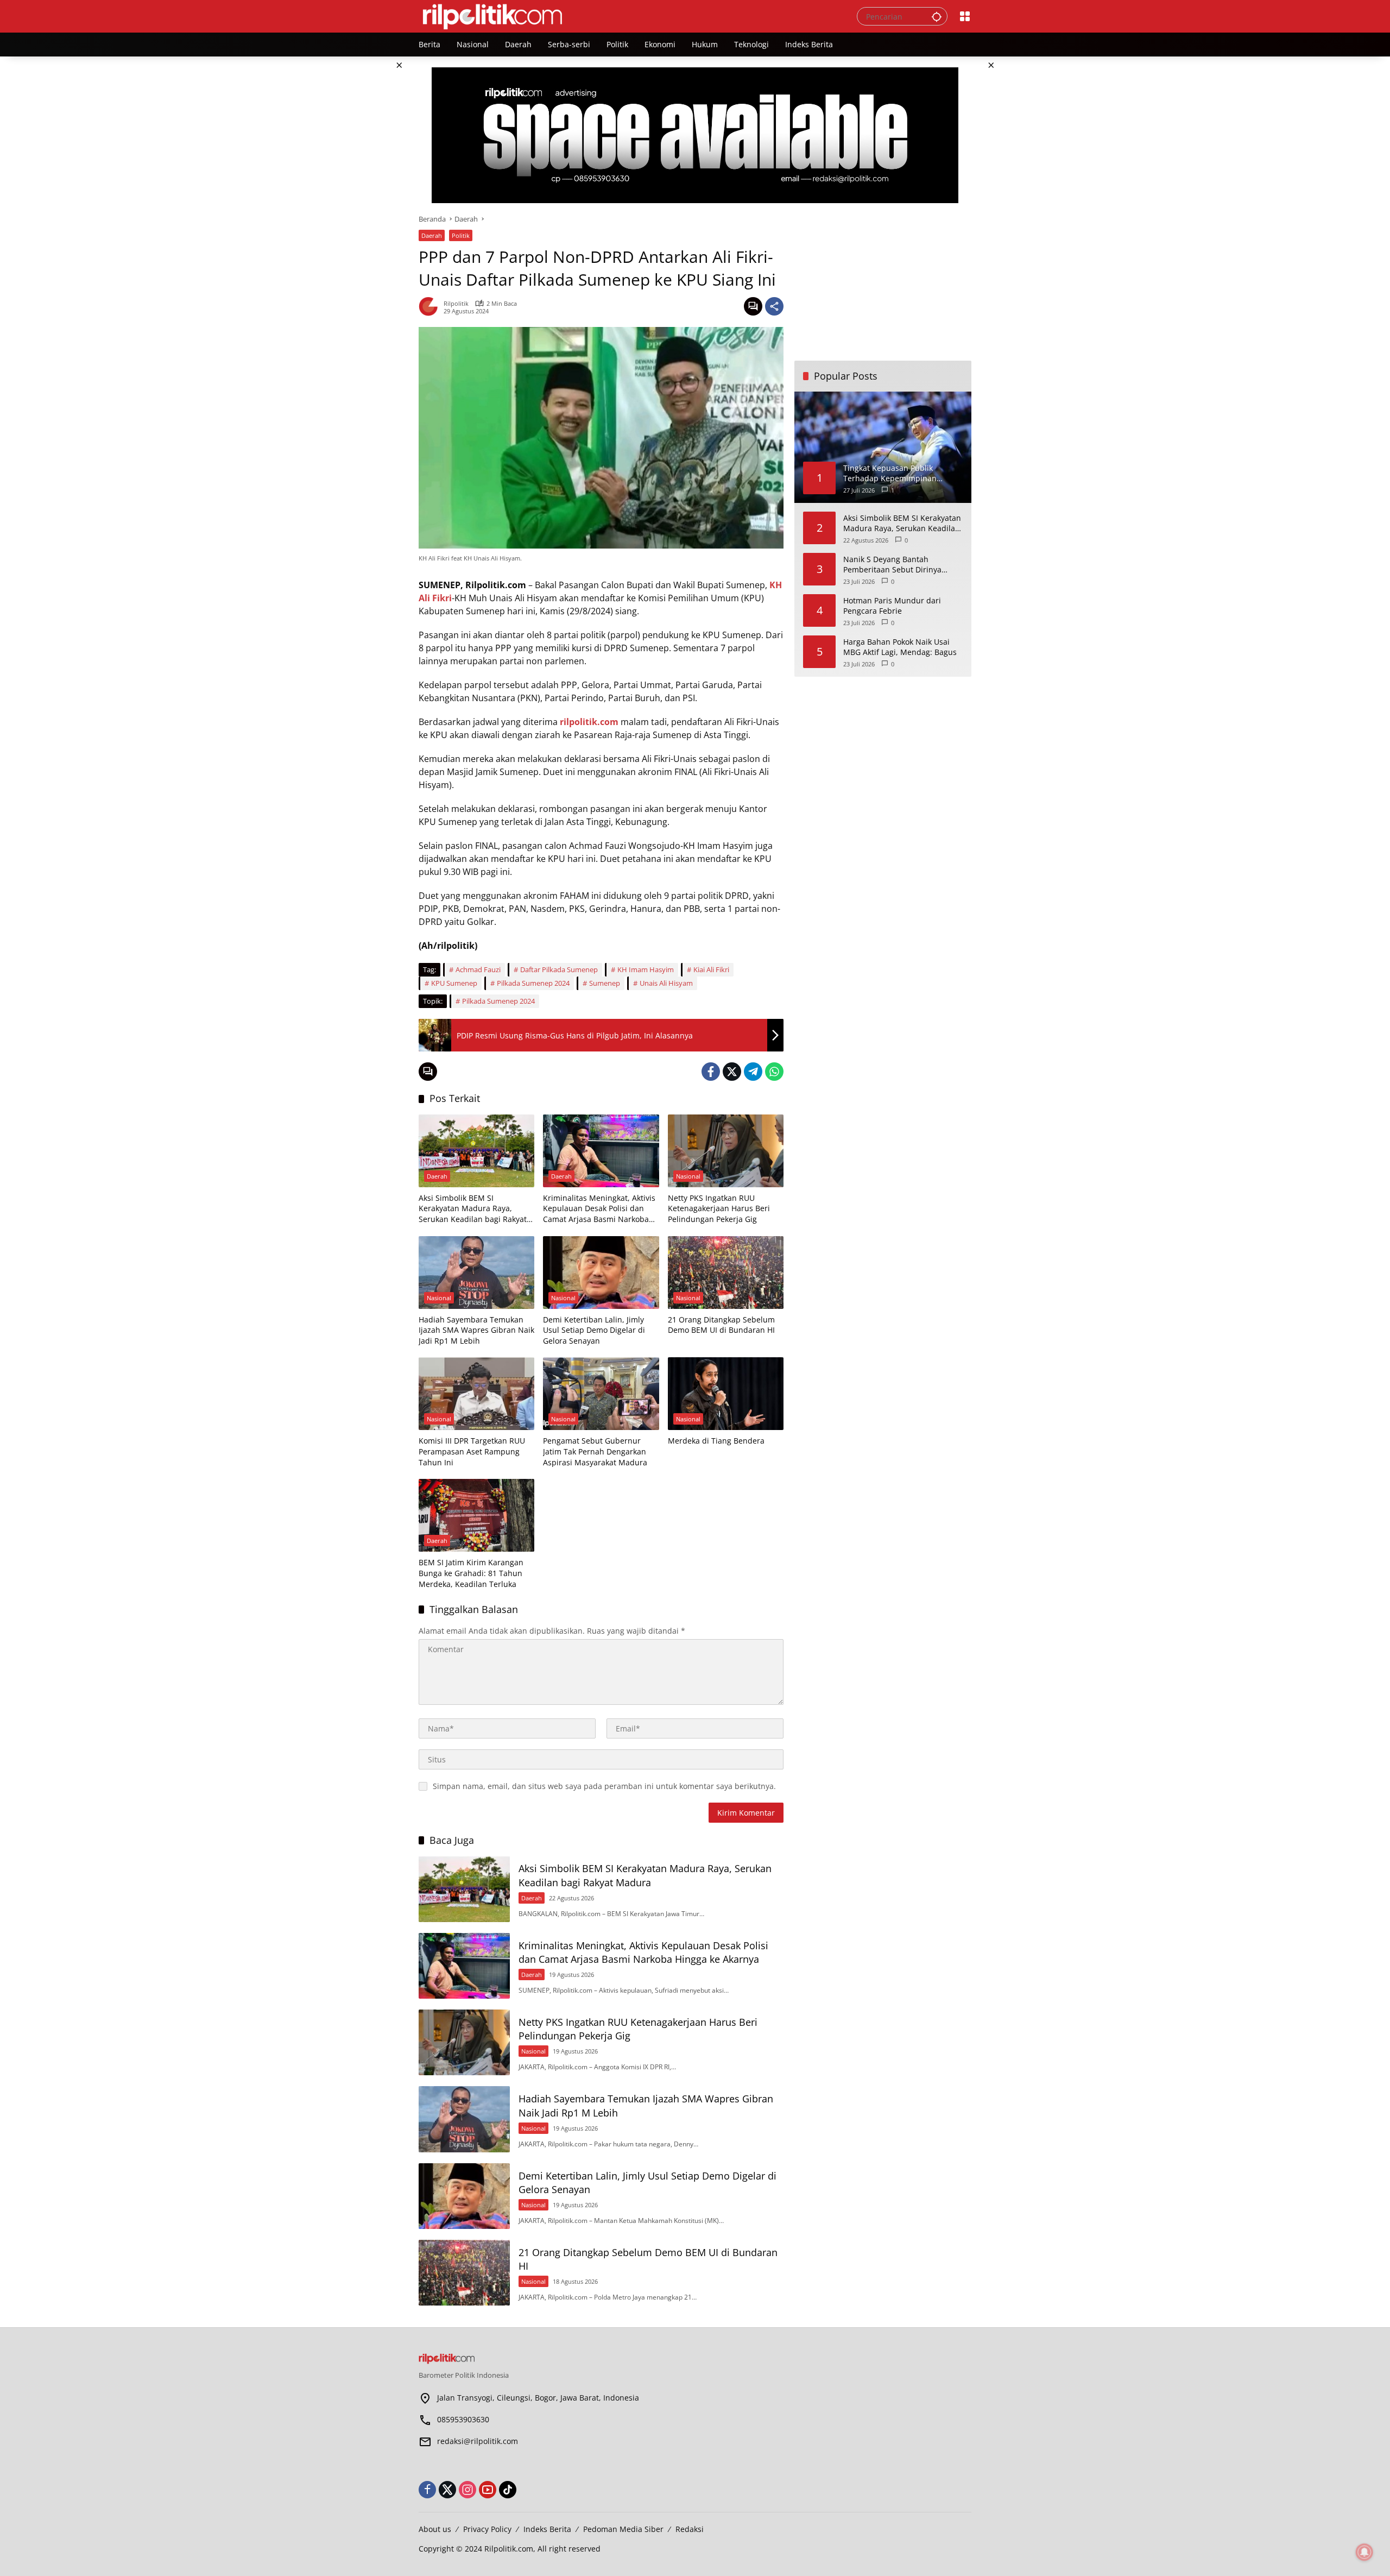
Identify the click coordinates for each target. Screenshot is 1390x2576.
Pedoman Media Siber (623, 2529)
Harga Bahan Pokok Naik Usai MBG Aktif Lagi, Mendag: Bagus (900, 647)
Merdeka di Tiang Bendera (716, 1441)
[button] (937, 16)
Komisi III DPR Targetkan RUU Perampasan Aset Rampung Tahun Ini (472, 1451)
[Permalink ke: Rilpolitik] (431, 306)
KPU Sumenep (454, 983)
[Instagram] (467, 2490)
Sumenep (605, 983)
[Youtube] (488, 2490)
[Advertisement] (883, 282)
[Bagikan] (774, 306)
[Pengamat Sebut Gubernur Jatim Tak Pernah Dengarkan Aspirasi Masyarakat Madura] (601, 1394)
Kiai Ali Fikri (711, 969)
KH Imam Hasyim (646, 969)
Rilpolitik (456, 303)
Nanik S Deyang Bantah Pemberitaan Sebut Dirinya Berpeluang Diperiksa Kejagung (901, 564)
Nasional (688, 1176)
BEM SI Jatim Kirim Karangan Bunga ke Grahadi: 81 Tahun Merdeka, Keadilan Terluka (471, 1573)
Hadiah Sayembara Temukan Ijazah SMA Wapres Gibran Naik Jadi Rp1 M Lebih (476, 1330)
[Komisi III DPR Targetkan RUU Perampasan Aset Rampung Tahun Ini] (476, 1394)
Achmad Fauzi (478, 969)
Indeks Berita (547, 2529)
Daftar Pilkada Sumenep (559, 969)
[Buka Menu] (965, 16)
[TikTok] (508, 2490)
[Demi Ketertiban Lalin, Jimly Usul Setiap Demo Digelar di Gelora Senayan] (601, 1273)
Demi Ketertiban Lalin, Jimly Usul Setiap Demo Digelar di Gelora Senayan (594, 1330)
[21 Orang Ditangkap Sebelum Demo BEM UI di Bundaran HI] (726, 1273)
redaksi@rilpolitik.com (478, 2441)
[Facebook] (711, 1072)
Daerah (432, 235)
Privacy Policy (487, 2529)
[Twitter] (732, 1072)
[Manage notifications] (1364, 2552)
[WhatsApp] (774, 1072)
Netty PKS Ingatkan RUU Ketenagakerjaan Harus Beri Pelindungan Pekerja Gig (719, 1208)
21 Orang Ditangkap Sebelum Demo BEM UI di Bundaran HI (721, 1325)
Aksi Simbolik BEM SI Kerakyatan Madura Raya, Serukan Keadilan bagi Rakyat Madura (473, 1209)
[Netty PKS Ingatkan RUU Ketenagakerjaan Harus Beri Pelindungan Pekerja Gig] (726, 1151)
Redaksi (690, 2529)
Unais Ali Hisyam (666, 983)
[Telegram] (753, 1072)
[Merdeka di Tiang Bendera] (726, 1394)
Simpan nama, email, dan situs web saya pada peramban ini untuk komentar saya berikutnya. (604, 1786)
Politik (461, 235)
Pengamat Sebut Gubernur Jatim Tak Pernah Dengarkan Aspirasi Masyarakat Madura (595, 1451)
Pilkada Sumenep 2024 (533, 983)
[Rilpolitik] (627, 15)
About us (435, 2529)
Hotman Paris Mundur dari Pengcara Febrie (892, 605)
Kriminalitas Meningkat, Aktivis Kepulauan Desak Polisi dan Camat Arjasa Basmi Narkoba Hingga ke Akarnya (599, 1209)
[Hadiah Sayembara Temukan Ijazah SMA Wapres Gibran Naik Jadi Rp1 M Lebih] (476, 1273)
